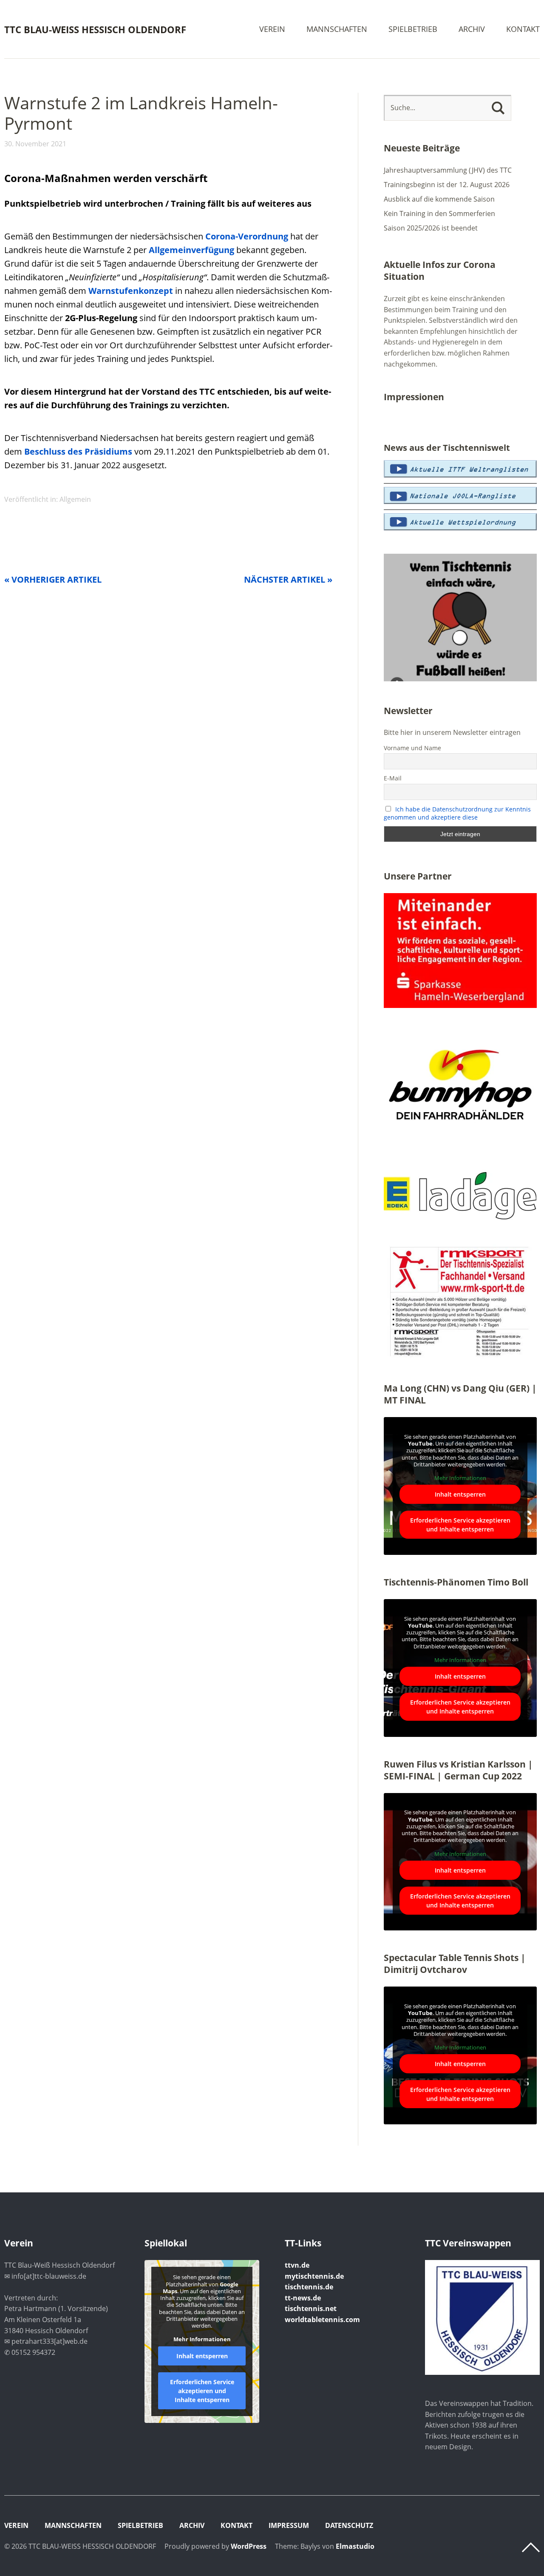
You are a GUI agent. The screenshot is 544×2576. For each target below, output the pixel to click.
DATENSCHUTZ (349, 2525)
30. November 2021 (35, 144)
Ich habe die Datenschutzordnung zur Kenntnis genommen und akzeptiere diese (458, 813)
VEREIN (272, 30)
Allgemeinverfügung (191, 250)
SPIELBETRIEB (413, 30)
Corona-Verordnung (247, 236)
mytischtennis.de (314, 2276)
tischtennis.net (311, 2308)
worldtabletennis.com (322, 2320)
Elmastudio (355, 2546)
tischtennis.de (309, 2287)
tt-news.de (303, 2298)
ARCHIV (472, 30)
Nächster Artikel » (288, 579)
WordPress (249, 2546)
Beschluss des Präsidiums (78, 451)
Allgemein (75, 499)
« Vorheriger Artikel (53, 579)
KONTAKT (523, 30)
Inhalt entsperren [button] (460, 1494)
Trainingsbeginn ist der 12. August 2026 (447, 185)
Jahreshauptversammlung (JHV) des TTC (448, 170)
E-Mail (393, 778)
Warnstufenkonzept (131, 291)
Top (531, 2548)
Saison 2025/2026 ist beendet (431, 228)
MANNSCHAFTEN (337, 30)
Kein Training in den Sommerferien (439, 213)
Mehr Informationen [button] (460, 1478)
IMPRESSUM (289, 2525)
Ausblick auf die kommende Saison (439, 199)
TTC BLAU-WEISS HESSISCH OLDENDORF (95, 29)
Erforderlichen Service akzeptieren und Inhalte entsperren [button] (460, 1525)
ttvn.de (297, 2265)
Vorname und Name (412, 748)
